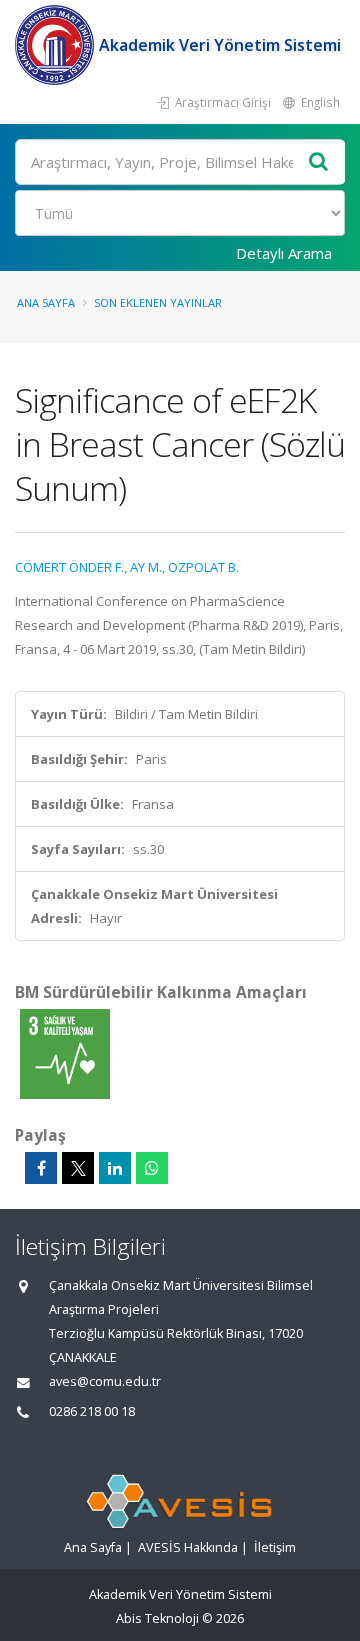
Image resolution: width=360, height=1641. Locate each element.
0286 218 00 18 (92, 1411)
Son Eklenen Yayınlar (158, 302)
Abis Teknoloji (157, 1618)
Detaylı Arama (284, 253)
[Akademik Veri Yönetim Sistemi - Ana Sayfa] (57, 45)
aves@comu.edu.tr (105, 1381)
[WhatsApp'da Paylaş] (152, 1168)
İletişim (275, 1547)
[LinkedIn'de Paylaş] (115, 1168)
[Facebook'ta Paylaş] (41, 1168)
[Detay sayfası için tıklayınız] (65, 1053)
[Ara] (319, 162)
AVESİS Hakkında (188, 1547)
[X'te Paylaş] (78, 1168)
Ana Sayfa (46, 302)
